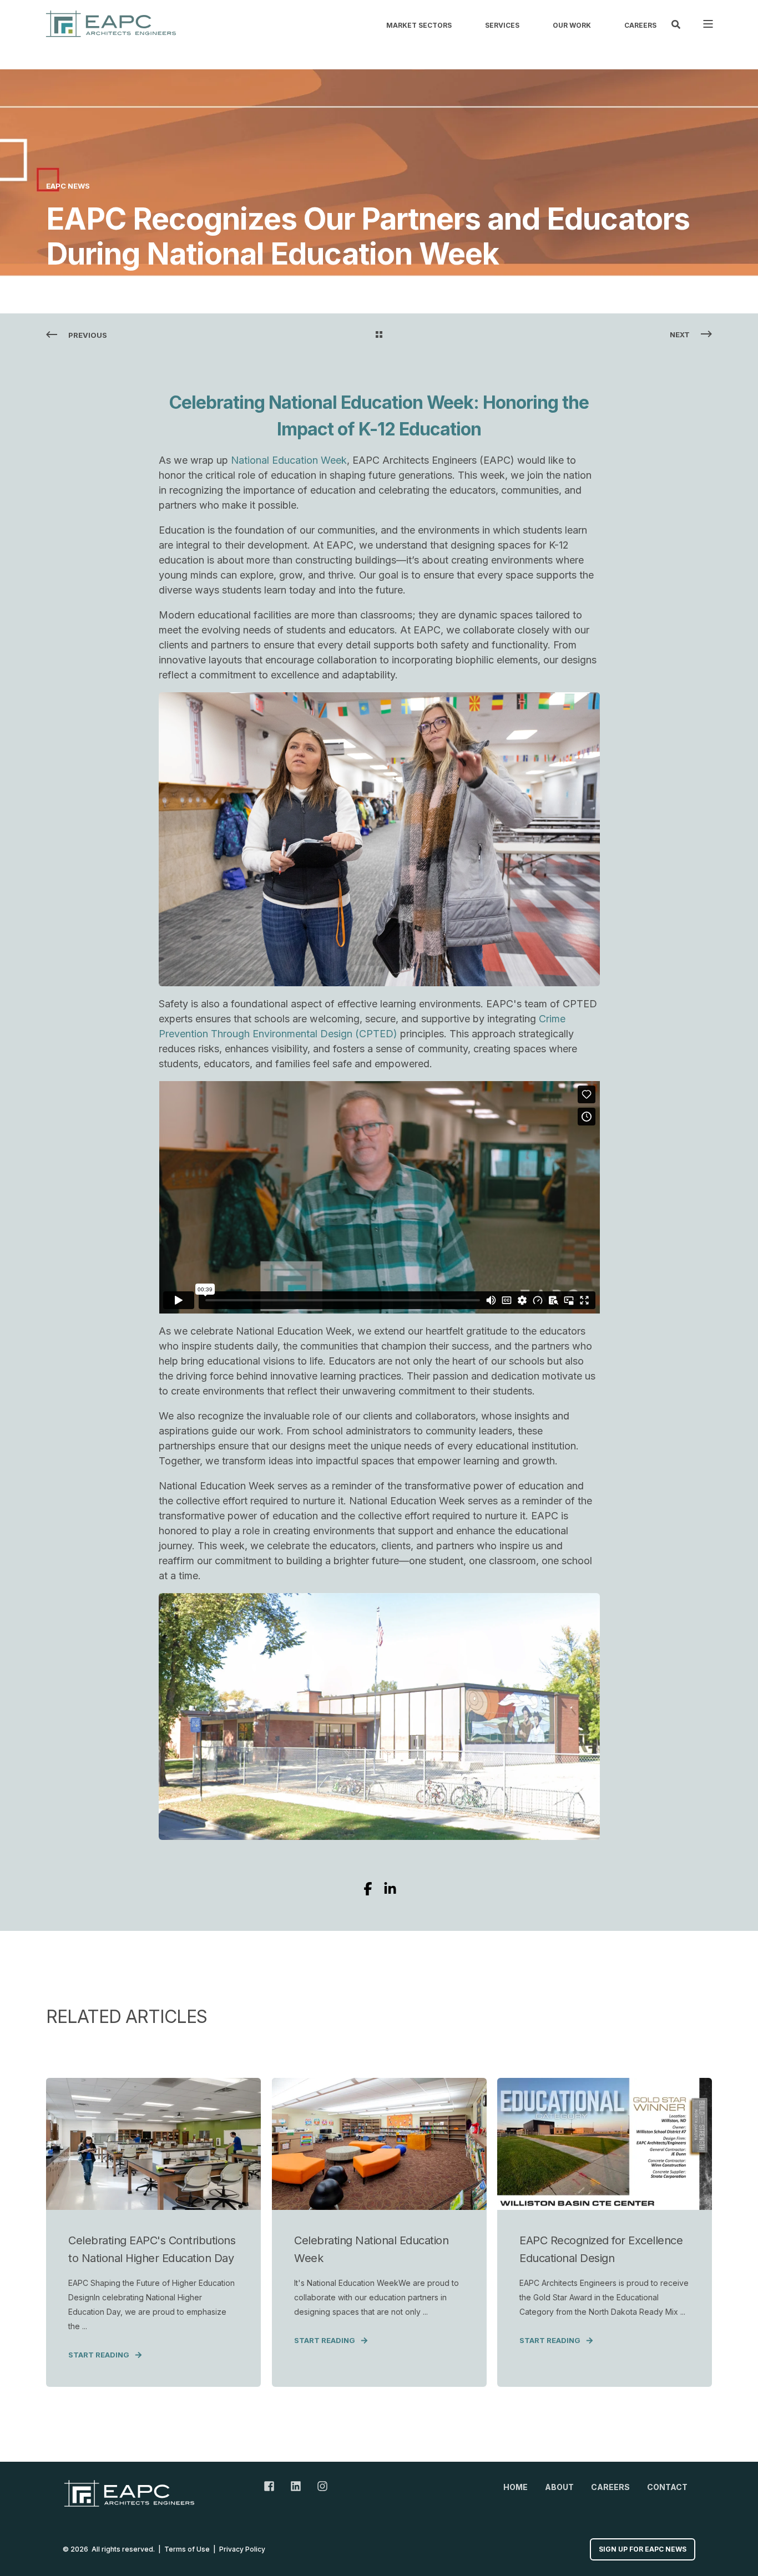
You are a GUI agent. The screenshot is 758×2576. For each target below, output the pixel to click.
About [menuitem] (559, 2487)
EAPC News (68, 186)
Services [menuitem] (502, 26)
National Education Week (289, 460)
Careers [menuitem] (640, 26)
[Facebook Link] (273, 2486)
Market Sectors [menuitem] (419, 26)
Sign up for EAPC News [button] (643, 2549)
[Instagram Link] (319, 2486)
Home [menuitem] (516, 2487)
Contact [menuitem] (667, 2487)
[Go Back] (379, 335)
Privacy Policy (242, 2549)
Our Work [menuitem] (572, 26)
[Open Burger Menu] (708, 24)
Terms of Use (187, 2549)
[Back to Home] (111, 24)
